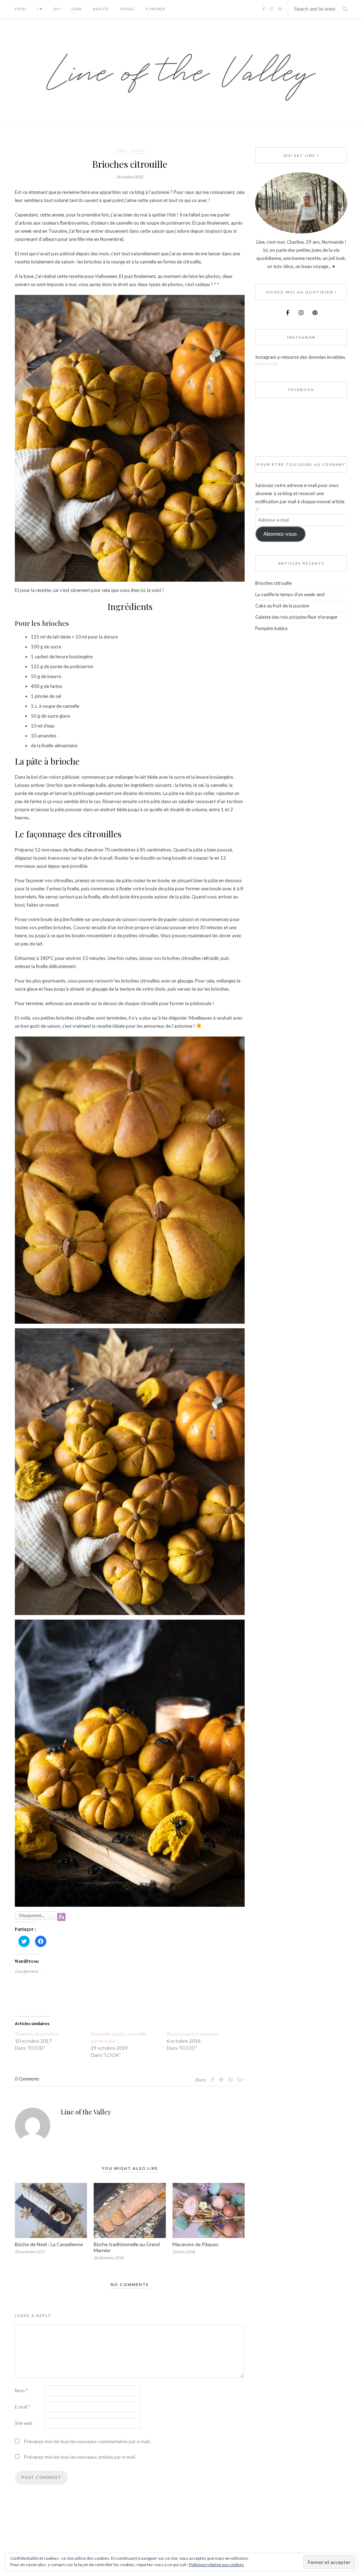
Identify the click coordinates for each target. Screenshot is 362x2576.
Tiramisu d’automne (37, 2034)
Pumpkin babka (271, 628)
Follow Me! (267, 364)
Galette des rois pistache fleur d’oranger (296, 617)
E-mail (23, 2407)
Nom (21, 2391)
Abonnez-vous (280, 534)
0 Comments (27, 2079)
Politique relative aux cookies (216, 2565)
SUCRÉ (138, 150)
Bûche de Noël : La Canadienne (49, 2244)
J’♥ (40, 9)
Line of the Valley (86, 2112)
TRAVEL (127, 9)
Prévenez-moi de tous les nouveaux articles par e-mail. (80, 2457)
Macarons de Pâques (195, 2244)
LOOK (77, 9)
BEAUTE (101, 9)
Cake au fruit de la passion (282, 606)
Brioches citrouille (273, 583)
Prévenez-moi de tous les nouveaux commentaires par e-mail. (87, 2441)
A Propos (155, 9)
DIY (57, 9)
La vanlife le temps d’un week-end (290, 594)
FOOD (20, 9)
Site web (24, 2423)
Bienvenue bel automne (193, 2034)
